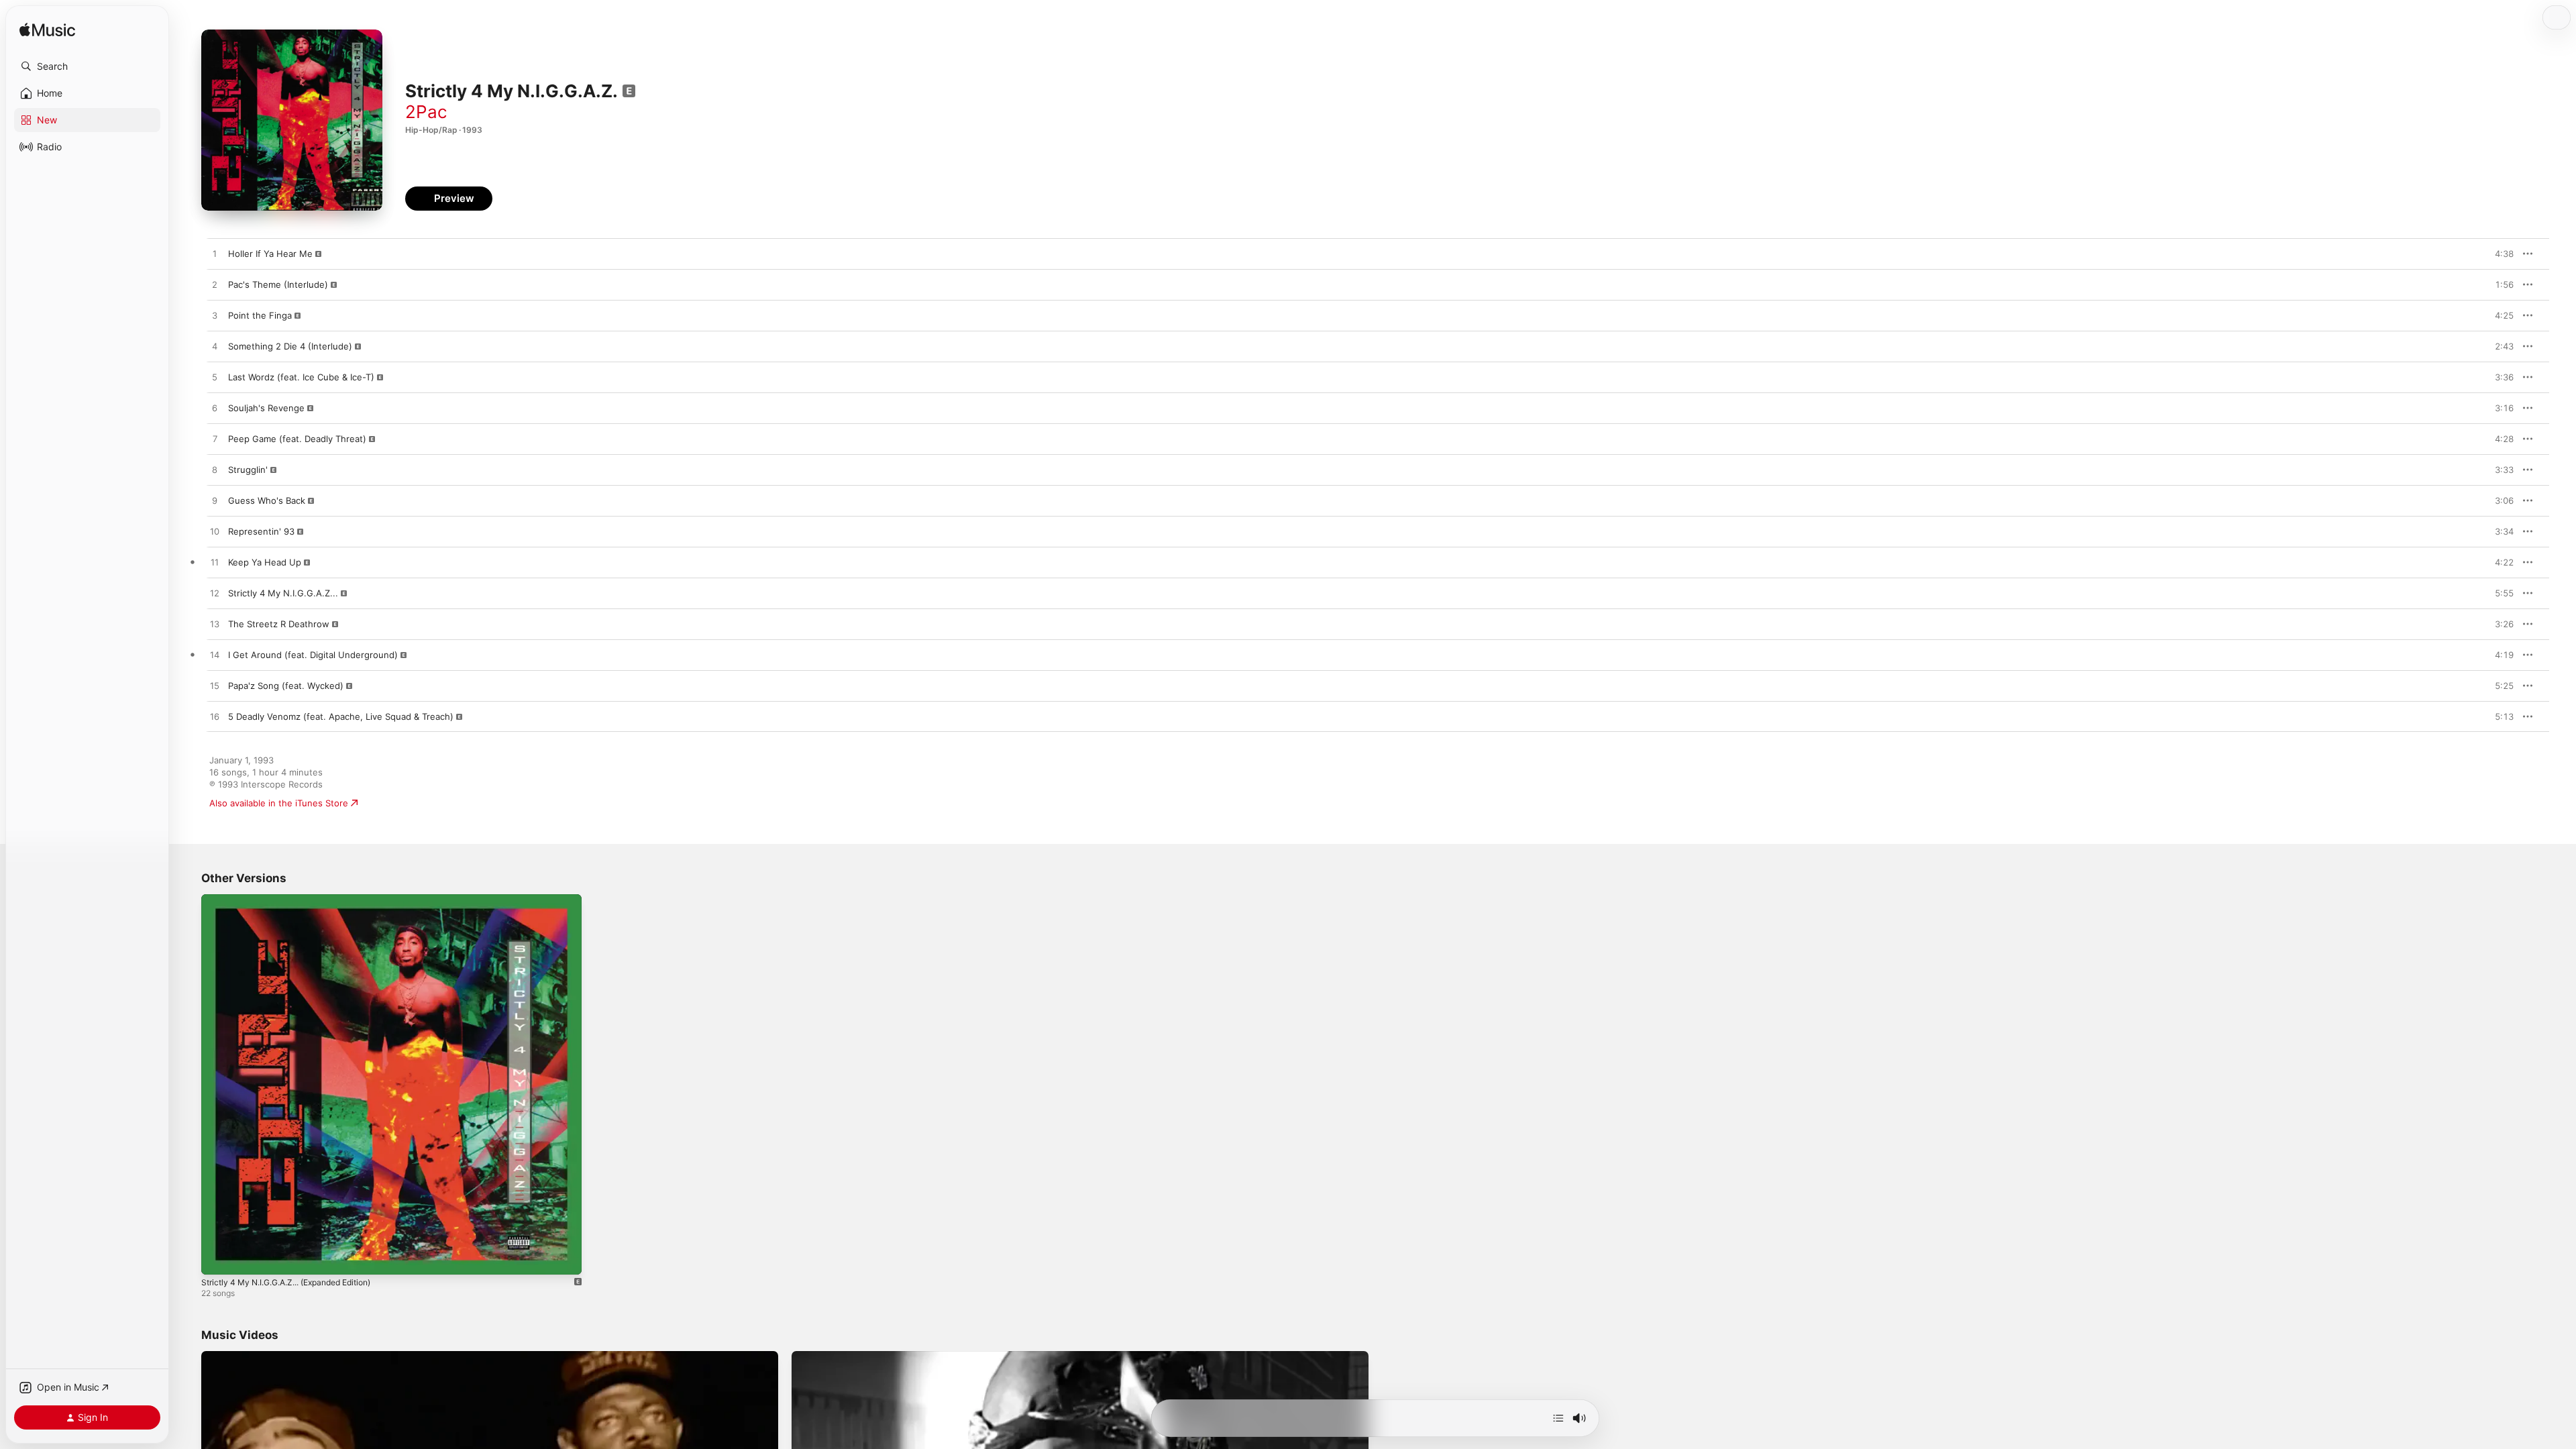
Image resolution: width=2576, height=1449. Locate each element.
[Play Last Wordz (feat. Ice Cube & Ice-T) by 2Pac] (215, 378)
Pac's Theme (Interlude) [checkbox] (278, 284)
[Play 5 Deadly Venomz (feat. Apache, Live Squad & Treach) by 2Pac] (215, 717)
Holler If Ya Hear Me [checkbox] (270, 254)
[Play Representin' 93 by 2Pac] (215, 532)
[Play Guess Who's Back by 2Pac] (215, 501)
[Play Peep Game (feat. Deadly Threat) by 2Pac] (215, 439)
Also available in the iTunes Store (279, 803)
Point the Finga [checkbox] (260, 315)
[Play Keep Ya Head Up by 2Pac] (215, 563)
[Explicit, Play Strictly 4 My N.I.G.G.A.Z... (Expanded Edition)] (218, 1258)
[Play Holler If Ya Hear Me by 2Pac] (215, 254)
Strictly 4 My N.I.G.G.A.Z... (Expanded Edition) (298, 900)
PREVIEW (2499, 254)
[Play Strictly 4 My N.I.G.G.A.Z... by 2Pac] (215, 594)
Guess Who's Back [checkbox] (267, 500)
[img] (47, 31)
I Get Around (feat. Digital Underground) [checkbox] (313, 655)
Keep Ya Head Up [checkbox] (265, 562)
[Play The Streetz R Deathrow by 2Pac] (215, 625)
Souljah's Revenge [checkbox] (266, 408)
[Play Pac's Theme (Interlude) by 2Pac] (215, 285)
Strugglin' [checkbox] (248, 470)
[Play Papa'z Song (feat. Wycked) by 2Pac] (215, 686)
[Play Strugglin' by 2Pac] (215, 470)
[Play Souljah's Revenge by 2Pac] (215, 409)
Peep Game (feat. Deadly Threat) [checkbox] (297, 439)
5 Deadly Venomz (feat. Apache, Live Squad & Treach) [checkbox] (341, 716)
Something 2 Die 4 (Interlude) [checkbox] (290, 346)
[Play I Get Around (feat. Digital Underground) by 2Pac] (215, 655)
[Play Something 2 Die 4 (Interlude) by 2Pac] (215, 347)
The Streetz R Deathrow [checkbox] (279, 624)
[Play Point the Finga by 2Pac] (215, 316)
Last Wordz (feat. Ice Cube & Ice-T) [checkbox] (301, 377)
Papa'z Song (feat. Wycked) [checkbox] (286, 686)
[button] (87, 66)
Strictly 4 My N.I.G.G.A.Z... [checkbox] (283, 593)
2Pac (426, 112)
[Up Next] (1558, 1418)
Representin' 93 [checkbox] (261, 531)
